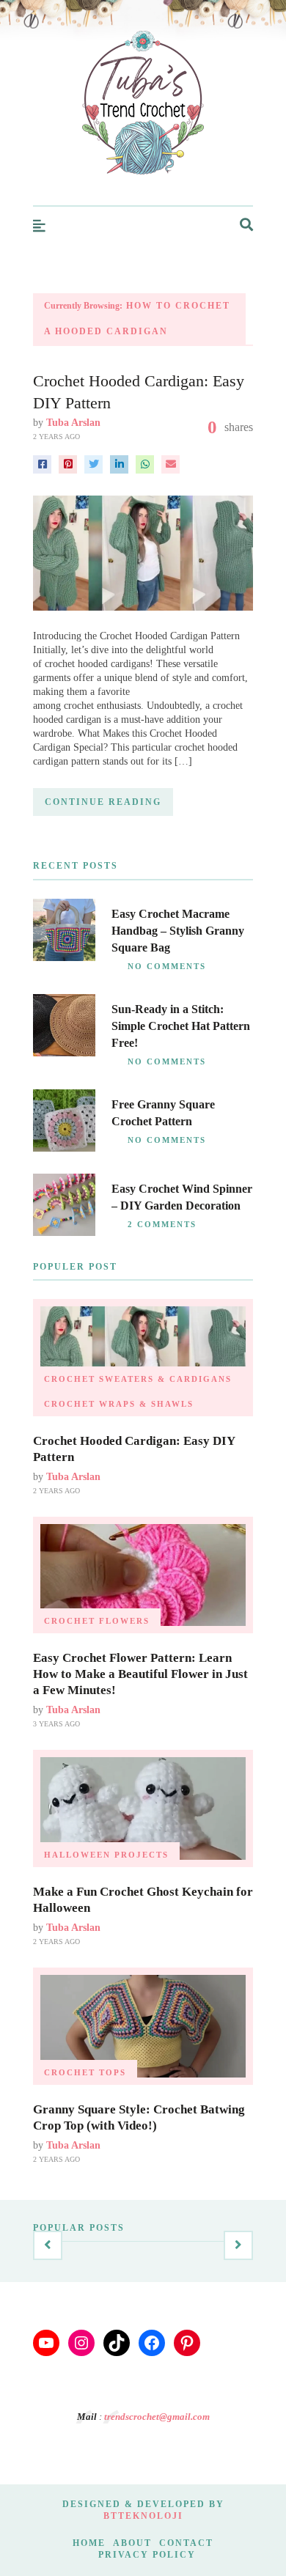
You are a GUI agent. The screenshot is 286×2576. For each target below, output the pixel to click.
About (132, 2543)
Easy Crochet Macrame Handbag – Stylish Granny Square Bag (178, 931)
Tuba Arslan (73, 423)
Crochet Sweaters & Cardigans (138, 1379)
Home (89, 2543)
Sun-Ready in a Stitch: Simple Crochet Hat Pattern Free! (181, 1026)
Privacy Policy (147, 2555)
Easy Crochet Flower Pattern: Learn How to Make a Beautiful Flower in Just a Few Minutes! (140, 1674)
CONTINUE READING (103, 802)
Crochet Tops (85, 2072)
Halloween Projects (106, 1855)
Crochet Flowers (97, 1621)
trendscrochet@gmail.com (157, 2417)
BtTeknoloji (143, 2516)
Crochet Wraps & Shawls (119, 1404)
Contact (186, 2543)
